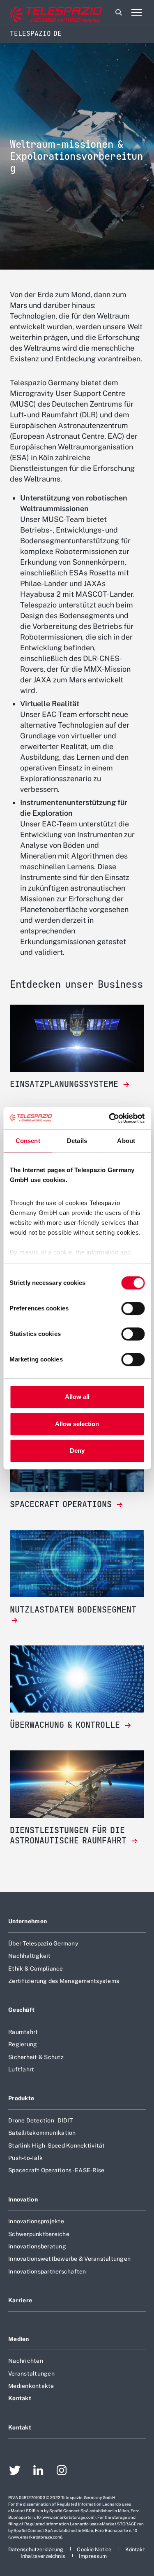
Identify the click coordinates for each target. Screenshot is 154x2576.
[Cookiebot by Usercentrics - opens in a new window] (110, 1118)
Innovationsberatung (37, 2246)
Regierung (23, 2044)
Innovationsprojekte (36, 2221)
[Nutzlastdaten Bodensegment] (77, 1564)
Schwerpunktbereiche (39, 2234)
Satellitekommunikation (42, 2133)
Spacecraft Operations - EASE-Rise (56, 2170)
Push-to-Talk (25, 2158)
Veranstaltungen (31, 2374)
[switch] (133, 1308)
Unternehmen (28, 1921)
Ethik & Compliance (36, 1969)
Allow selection (77, 1424)
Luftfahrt (21, 2069)
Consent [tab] (28, 1141)
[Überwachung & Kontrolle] (77, 1679)
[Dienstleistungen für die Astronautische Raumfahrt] (77, 1784)
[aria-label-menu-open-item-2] (136, 12)
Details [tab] (77, 1141)
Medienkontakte (31, 2386)
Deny (77, 1451)
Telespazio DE (36, 34)
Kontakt (20, 2398)
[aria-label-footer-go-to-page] (15, 2471)
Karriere (20, 2300)
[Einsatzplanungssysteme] (77, 1038)
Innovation (23, 2199)
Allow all (77, 1397)
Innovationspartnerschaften (47, 2271)
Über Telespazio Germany (43, 1943)
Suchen (119, 12)
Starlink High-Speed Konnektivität (56, 2146)
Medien (19, 2339)
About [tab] (126, 1141)
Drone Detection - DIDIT (40, 2120)
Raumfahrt (23, 2032)
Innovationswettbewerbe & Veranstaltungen (69, 2259)
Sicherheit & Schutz (36, 2057)
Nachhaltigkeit (30, 1956)
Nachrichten (26, 2361)
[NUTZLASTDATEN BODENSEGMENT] (77, 1621)
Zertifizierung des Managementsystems (64, 1981)
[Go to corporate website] (41, 13)
